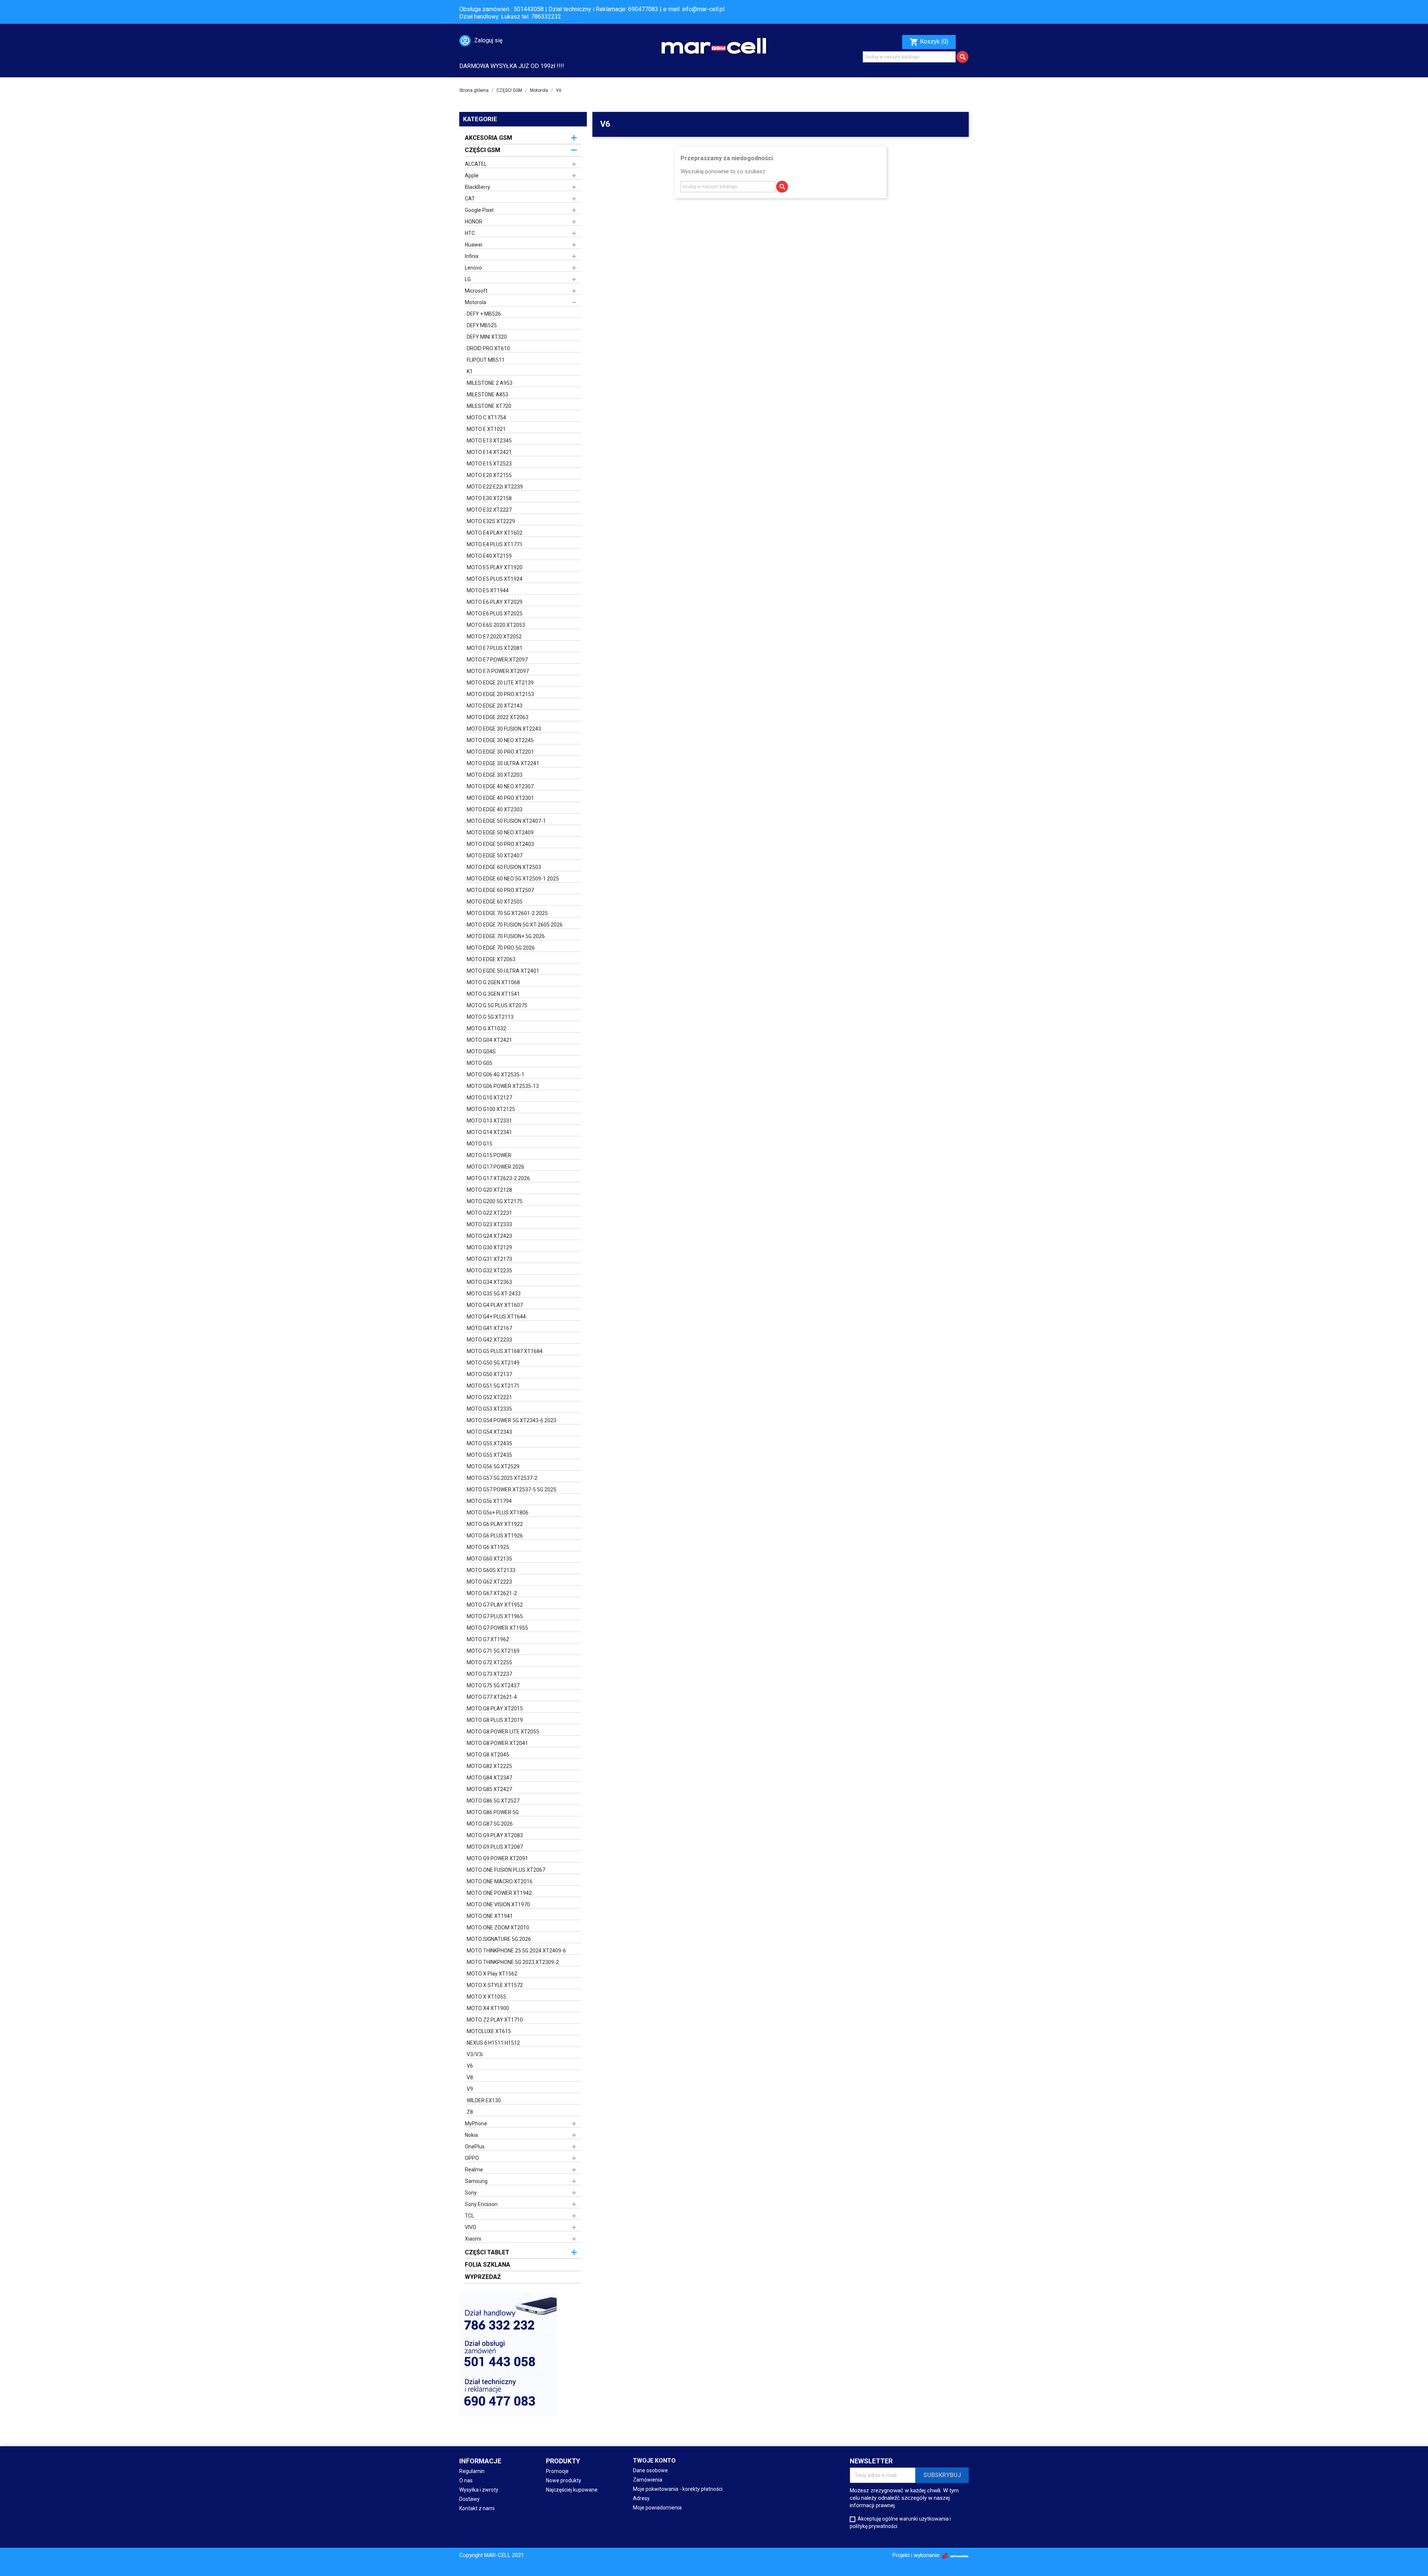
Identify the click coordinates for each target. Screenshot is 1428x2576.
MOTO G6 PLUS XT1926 (495, 1536)
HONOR (474, 222)
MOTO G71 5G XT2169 (493, 1651)
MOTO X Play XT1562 (492, 1974)
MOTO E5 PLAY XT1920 (495, 567)
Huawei (474, 245)
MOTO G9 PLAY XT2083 (495, 1835)
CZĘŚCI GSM (483, 150)
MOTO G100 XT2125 (491, 1109)
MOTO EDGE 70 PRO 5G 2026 (501, 948)
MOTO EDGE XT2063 (491, 959)
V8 (470, 2077)
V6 (470, 2066)
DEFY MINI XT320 (487, 337)
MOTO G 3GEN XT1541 (493, 994)
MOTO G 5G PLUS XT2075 (497, 1005)
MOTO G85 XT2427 (489, 1789)
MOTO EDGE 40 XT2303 (495, 809)
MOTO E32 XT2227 (489, 510)
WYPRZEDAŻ (483, 2277)
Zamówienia (648, 2480)
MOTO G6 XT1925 (488, 1547)
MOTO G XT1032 (486, 1028)
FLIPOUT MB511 (486, 360)
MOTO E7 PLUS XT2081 (495, 648)
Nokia (471, 2135)
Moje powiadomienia (657, 2508)
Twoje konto (654, 2461)
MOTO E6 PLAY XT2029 (495, 602)
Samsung (476, 2181)
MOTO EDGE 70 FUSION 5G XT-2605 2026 (515, 925)
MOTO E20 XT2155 (489, 475)
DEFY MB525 (482, 325)
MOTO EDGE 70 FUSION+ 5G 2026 (506, 936)
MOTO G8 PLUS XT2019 (495, 1720)
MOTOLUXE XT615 (489, 2031)
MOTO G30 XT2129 (489, 1247)
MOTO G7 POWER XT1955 (497, 1628)
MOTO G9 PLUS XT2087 (495, 1847)
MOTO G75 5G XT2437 (493, 1685)
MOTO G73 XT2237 (489, 1674)
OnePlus (475, 2147)
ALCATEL (476, 164)
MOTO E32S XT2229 (491, 521)
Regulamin (472, 2471)
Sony (471, 2193)
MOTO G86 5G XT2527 (493, 1801)
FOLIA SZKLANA (488, 2265)
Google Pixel (479, 210)
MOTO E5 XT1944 (488, 590)
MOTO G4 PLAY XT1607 (495, 1305)
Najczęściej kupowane (572, 2490)
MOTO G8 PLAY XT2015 (495, 1709)
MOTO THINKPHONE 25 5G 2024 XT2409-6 (516, 1951)
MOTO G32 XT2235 (489, 1271)
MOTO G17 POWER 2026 (496, 1167)
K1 (470, 371)
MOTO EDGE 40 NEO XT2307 (500, 786)
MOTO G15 (480, 1144)
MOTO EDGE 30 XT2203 (495, 775)
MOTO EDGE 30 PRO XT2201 (500, 752)
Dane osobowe (650, 2470)
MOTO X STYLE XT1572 (495, 1985)
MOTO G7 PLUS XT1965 (495, 1616)
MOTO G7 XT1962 (488, 1639)
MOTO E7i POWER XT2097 (498, 671)
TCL (469, 2216)
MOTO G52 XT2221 (489, 1397)
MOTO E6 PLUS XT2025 (495, 614)
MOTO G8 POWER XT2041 (497, 1743)
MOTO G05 (480, 1063)
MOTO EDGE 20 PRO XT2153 (500, 694)
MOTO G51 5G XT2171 (493, 1386)
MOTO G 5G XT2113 (490, 1017)
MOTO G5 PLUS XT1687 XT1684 (505, 1351)
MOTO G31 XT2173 (489, 1259)
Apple (472, 176)
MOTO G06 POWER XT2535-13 (503, 1086)
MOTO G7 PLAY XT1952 (495, 1605)
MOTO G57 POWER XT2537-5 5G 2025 (512, 1490)
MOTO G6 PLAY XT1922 (495, 1524)
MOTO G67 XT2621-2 (492, 1593)
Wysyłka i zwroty (479, 2490)
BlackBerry (477, 187)
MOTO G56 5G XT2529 (493, 1466)
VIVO (471, 2227)
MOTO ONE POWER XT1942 (499, 1893)
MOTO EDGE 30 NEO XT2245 (500, 740)
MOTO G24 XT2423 (489, 1236)
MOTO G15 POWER (489, 1155)
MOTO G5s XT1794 (489, 1501)
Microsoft (476, 291)
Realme (474, 2170)
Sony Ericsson (481, 2204)
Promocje (557, 2471)
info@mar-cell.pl (703, 9)
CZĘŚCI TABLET (487, 2252)
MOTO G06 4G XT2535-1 (496, 1075)
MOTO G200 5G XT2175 (495, 1201)
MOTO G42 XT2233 (489, 1340)
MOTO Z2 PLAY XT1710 (495, 2020)
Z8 (470, 2112)
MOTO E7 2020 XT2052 (494, 637)
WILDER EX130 (484, 2100)
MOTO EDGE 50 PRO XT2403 (500, 844)
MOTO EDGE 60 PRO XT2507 (500, 890)
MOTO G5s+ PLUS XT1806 (498, 1513)
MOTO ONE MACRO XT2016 (500, 1881)
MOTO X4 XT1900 (488, 2008)
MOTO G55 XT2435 (489, 1443)
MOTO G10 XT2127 (489, 1098)
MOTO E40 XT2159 (489, 556)
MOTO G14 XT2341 (489, 1132)
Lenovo (473, 268)
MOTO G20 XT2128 (489, 1190)
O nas (466, 2480)
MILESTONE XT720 (489, 406)
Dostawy (469, 2499)
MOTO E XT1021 (486, 429)
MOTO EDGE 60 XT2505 (495, 902)
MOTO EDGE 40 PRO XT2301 (500, 798)
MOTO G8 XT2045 (488, 1755)
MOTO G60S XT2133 (491, 1570)
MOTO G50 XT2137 (489, 1374)
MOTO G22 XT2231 (489, 1213)
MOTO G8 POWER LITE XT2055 (503, 1732)
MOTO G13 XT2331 (489, 1121)
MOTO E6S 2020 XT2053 (496, 625)
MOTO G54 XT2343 (489, 1432)
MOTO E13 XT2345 (489, 441)
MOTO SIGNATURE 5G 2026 (499, 1939)
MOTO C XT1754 (486, 418)
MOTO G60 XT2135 (489, 1559)
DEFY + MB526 (484, 314)
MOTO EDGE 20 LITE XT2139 (500, 683)
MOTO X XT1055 (486, 1997)
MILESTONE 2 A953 (490, 383)
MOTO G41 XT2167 (489, 1328)
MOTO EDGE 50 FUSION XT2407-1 (506, 821)
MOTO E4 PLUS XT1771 (495, 544)
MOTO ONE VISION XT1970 (498, 1904)
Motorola (475, 302)
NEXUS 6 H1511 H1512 (493, 2043)
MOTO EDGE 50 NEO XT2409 (500, 833)
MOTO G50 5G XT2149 (493, 1363)
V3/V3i (475, 2054)
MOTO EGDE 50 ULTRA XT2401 (503, 971)
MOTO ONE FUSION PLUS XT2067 (506, 1870)
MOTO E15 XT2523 (489, 464)
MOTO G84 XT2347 (489, 1778)
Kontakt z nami (477, 2508)
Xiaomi (473, 2239)
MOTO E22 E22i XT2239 (495, 487)
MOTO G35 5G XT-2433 (494, 1294)
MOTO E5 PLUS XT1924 (495, 579)
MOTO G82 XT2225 (489, 1766)
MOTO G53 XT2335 (489, 1409)
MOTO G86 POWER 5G (493, 1812)
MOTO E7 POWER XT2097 (497, 660)
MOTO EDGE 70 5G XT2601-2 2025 (507, 913)
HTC (470, 233)
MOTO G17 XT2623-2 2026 (498, 1178)
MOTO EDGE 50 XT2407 (495, 856)
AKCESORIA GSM (488, 138)
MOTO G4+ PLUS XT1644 (496, 1317)
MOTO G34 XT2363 (489, 1282)
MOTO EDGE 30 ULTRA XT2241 (503, 763)
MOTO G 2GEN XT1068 (493, 982)
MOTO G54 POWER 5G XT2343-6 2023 (512, 1420)
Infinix (472, 256)
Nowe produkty (564, 2480)
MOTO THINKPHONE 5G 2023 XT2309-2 (513, 1962)
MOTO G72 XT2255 (489, 1662)
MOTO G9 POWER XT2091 (497, 1858)
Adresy (641, 2498)
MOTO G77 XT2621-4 (492, 1697)
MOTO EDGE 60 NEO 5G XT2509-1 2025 (513, 879)
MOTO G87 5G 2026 (490, 1824)
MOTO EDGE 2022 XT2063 (498, 717)
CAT (470, 199)
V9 (470, 2089)
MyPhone (476, 2123)
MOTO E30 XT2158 (489, 498)
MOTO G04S (481, 1052)
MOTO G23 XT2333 (489, 1224)
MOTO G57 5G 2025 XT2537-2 (502, 1478)
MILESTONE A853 (488, 395)
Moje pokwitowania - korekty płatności (678, 2489)
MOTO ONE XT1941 (490, 1916)
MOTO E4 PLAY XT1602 (495, 533)
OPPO (472, 2158)
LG (468, 279)
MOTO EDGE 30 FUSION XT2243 (504, 729)
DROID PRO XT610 (488, 348)
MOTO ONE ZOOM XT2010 (498, 1928)
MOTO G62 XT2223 (489, 1582)
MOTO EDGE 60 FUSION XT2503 (504, 867)
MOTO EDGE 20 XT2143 (495, 706)
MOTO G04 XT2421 (489, 1040)
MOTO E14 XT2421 (489, 452)
